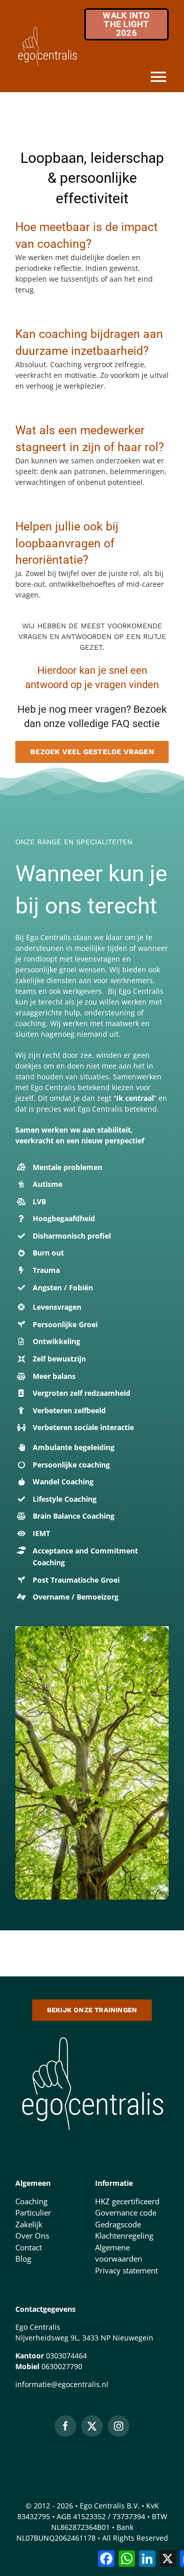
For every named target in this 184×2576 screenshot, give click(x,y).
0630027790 (62, 2366)
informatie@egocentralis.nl (62, 2384)
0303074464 (66, 2356)
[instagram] (119, 2426)
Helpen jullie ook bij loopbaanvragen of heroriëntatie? (67, 543)
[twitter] (92, 2426)
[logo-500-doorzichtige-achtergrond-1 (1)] (92, 2035)
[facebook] (65, 2426)
